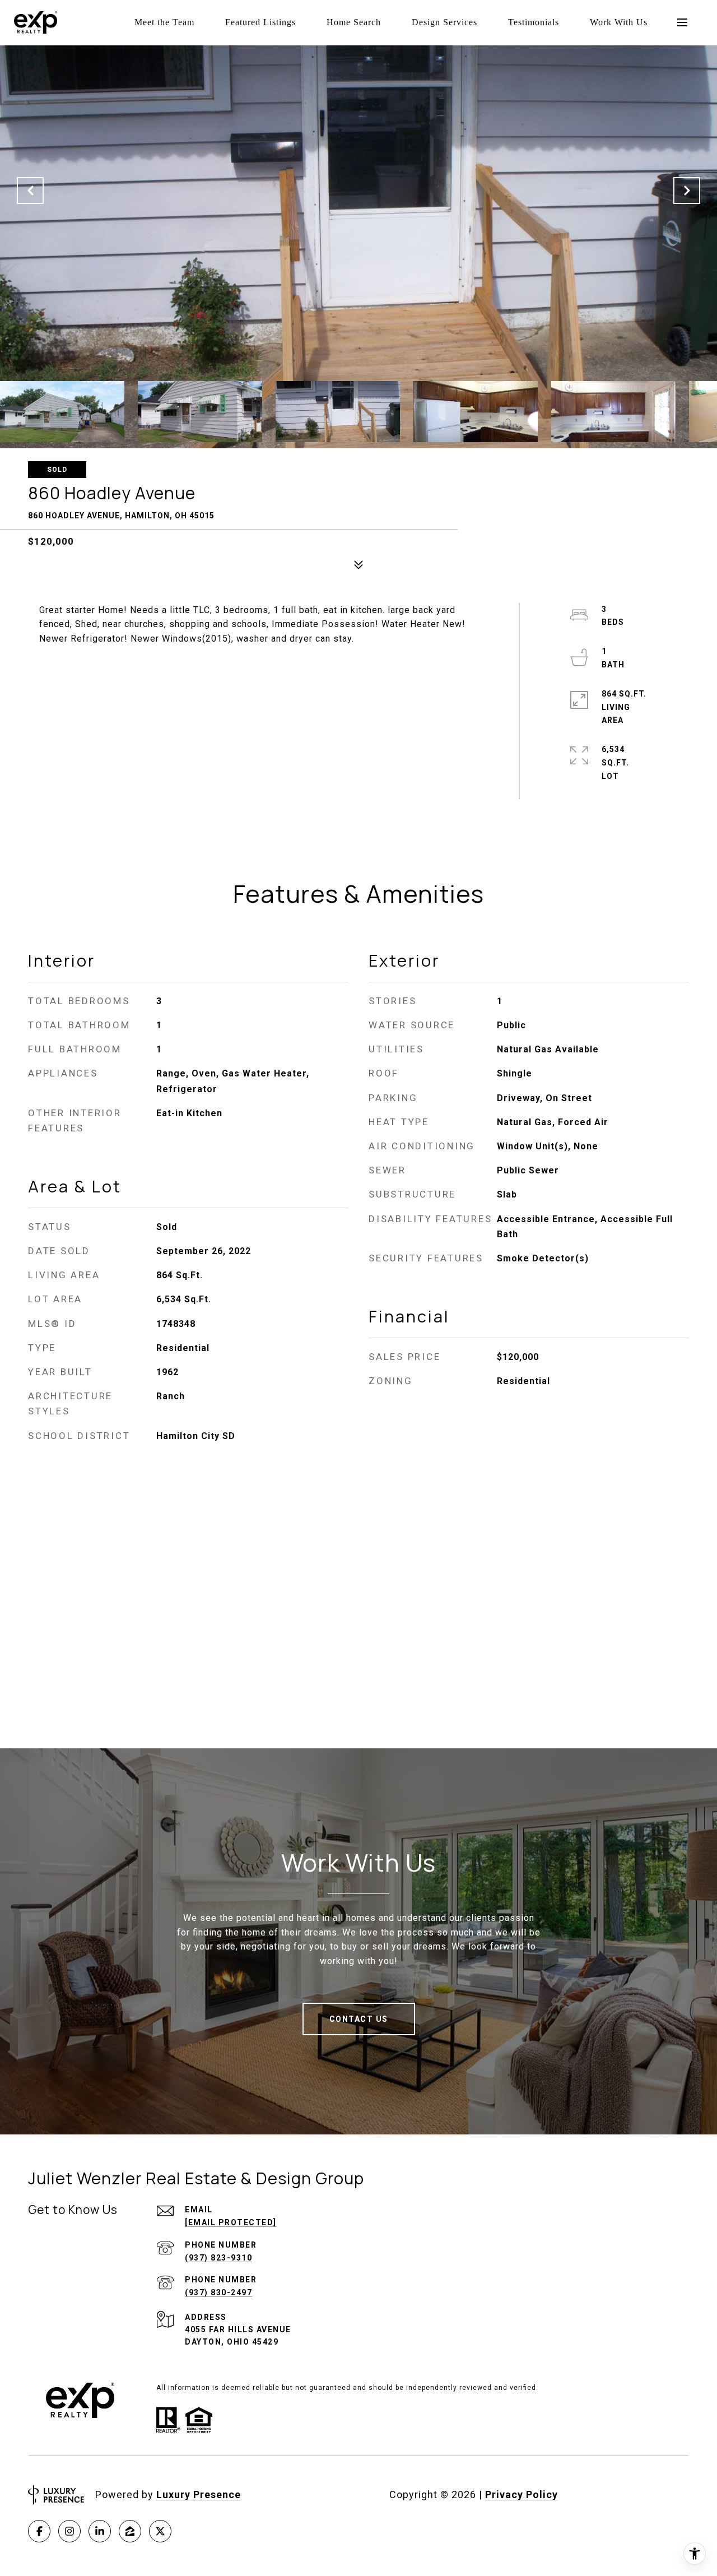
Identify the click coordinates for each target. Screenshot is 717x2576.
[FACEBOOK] (39, 2531)
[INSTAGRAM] (69, 2531)
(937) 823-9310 (218, 2258)
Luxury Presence (199, 2494)
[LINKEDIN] (100, 2531)
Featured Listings (260, 22)
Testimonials (534, 22)
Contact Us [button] (359, 2019)
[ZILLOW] (130, 2531)
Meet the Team (164, 22)
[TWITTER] (160, 2531)
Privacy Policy (522, 2494)
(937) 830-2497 (218, 2292)
